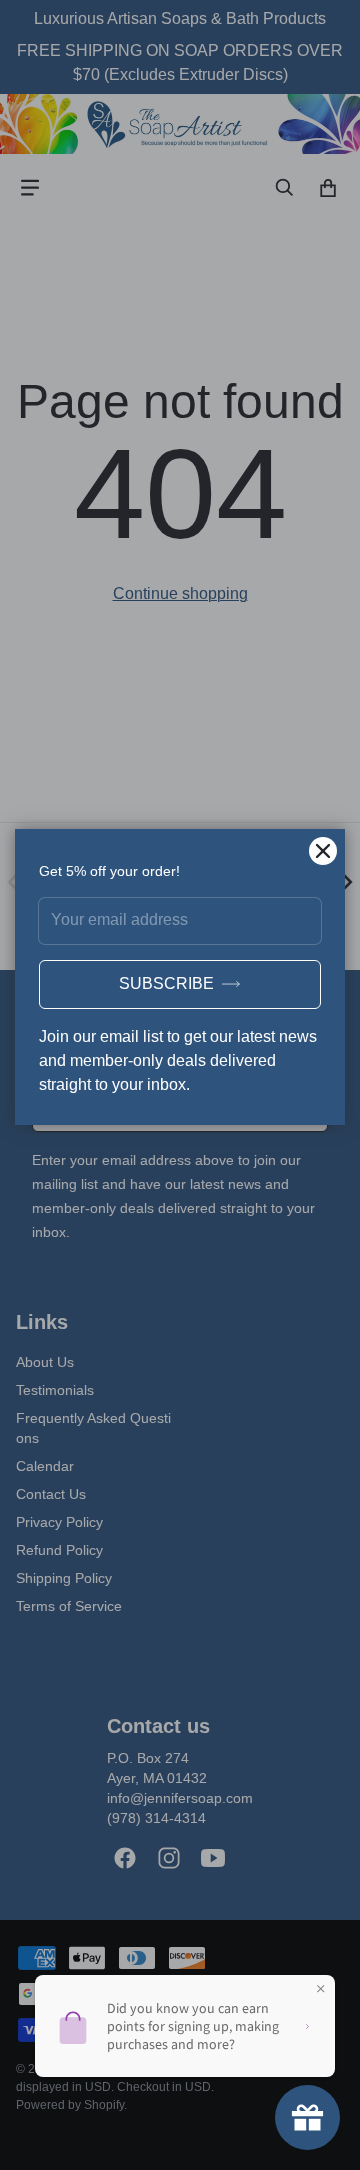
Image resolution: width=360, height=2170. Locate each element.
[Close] (323, 851)
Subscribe (166, 983)
